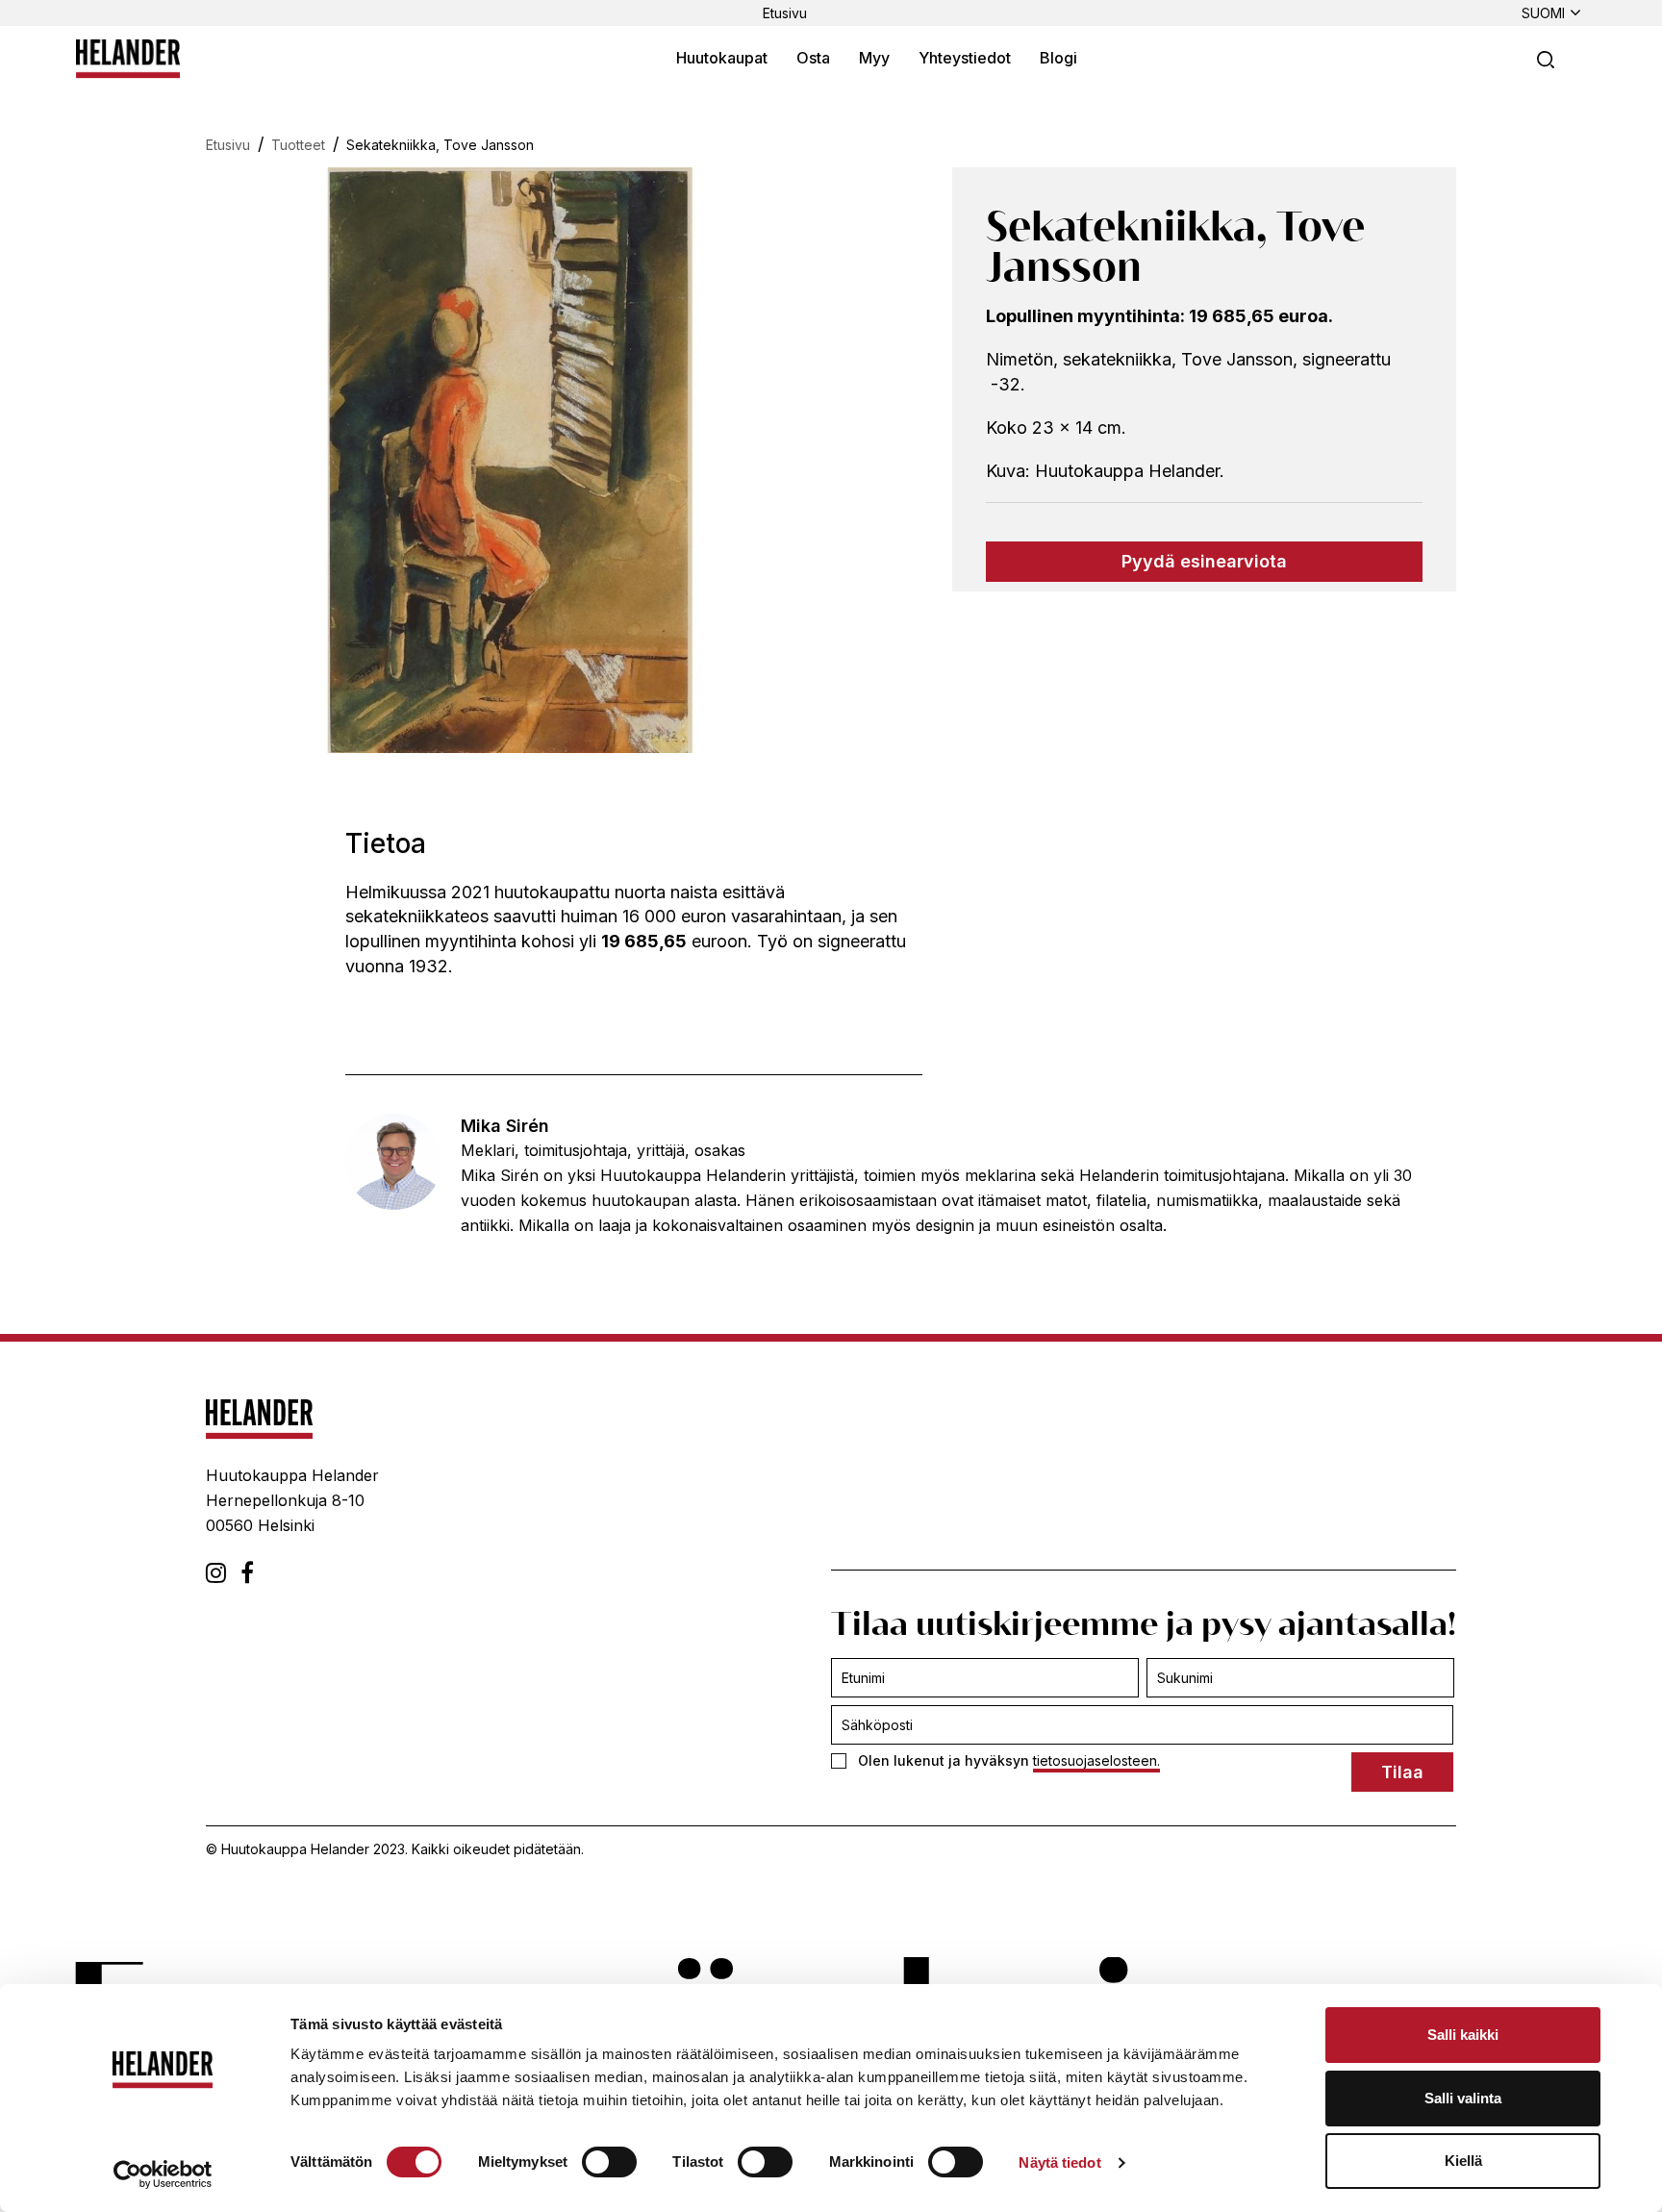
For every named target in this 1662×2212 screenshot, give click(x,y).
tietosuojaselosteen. (1096, 1760)
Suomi (1543, 13)
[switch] (609, 2162)
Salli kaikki (1463, 2035)
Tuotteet (298, 145)
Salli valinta (1463, 2098)
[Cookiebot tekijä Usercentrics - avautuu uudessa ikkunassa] (163, 2174)
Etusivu (785, 13)
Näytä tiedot (1059, 2162)
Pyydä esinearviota (1204, 561)
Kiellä (1463, 2161)
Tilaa (1402, 1772)
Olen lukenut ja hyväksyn (1009, 1760)
